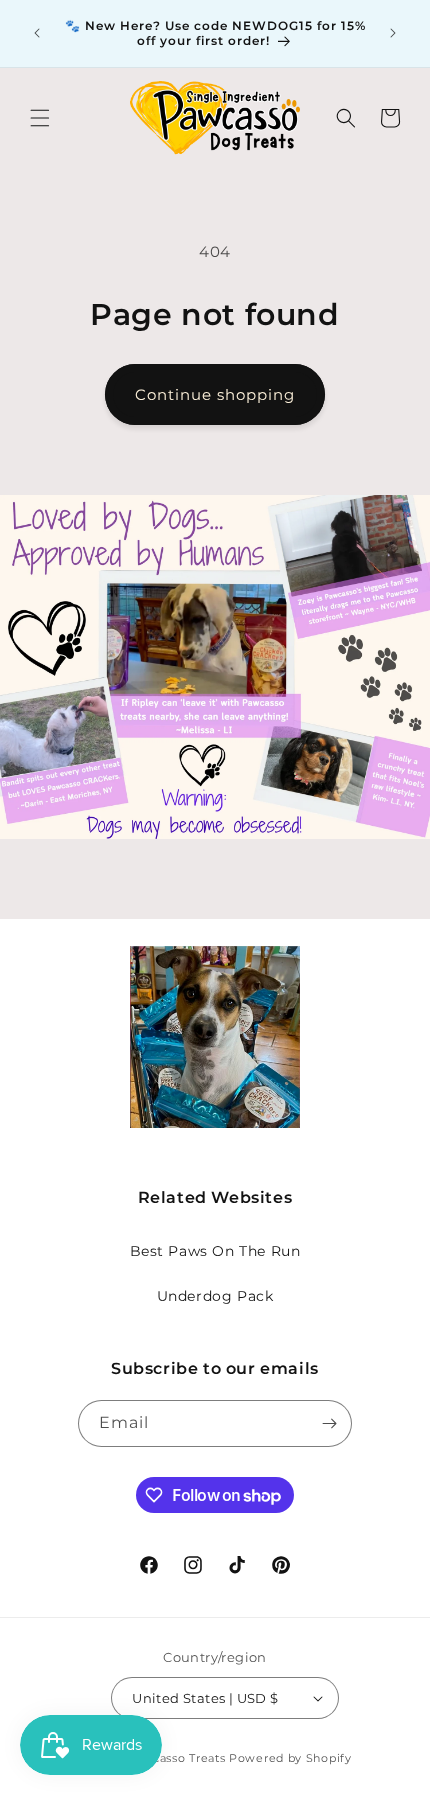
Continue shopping (215, 394)
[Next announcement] (393, 33)
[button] (40, 118)
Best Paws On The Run (215, 1251)
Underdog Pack (215, 1296)
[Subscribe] (329, 1423)
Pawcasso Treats (176, 1758)
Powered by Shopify (290, 1758)
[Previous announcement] (37, 33)
